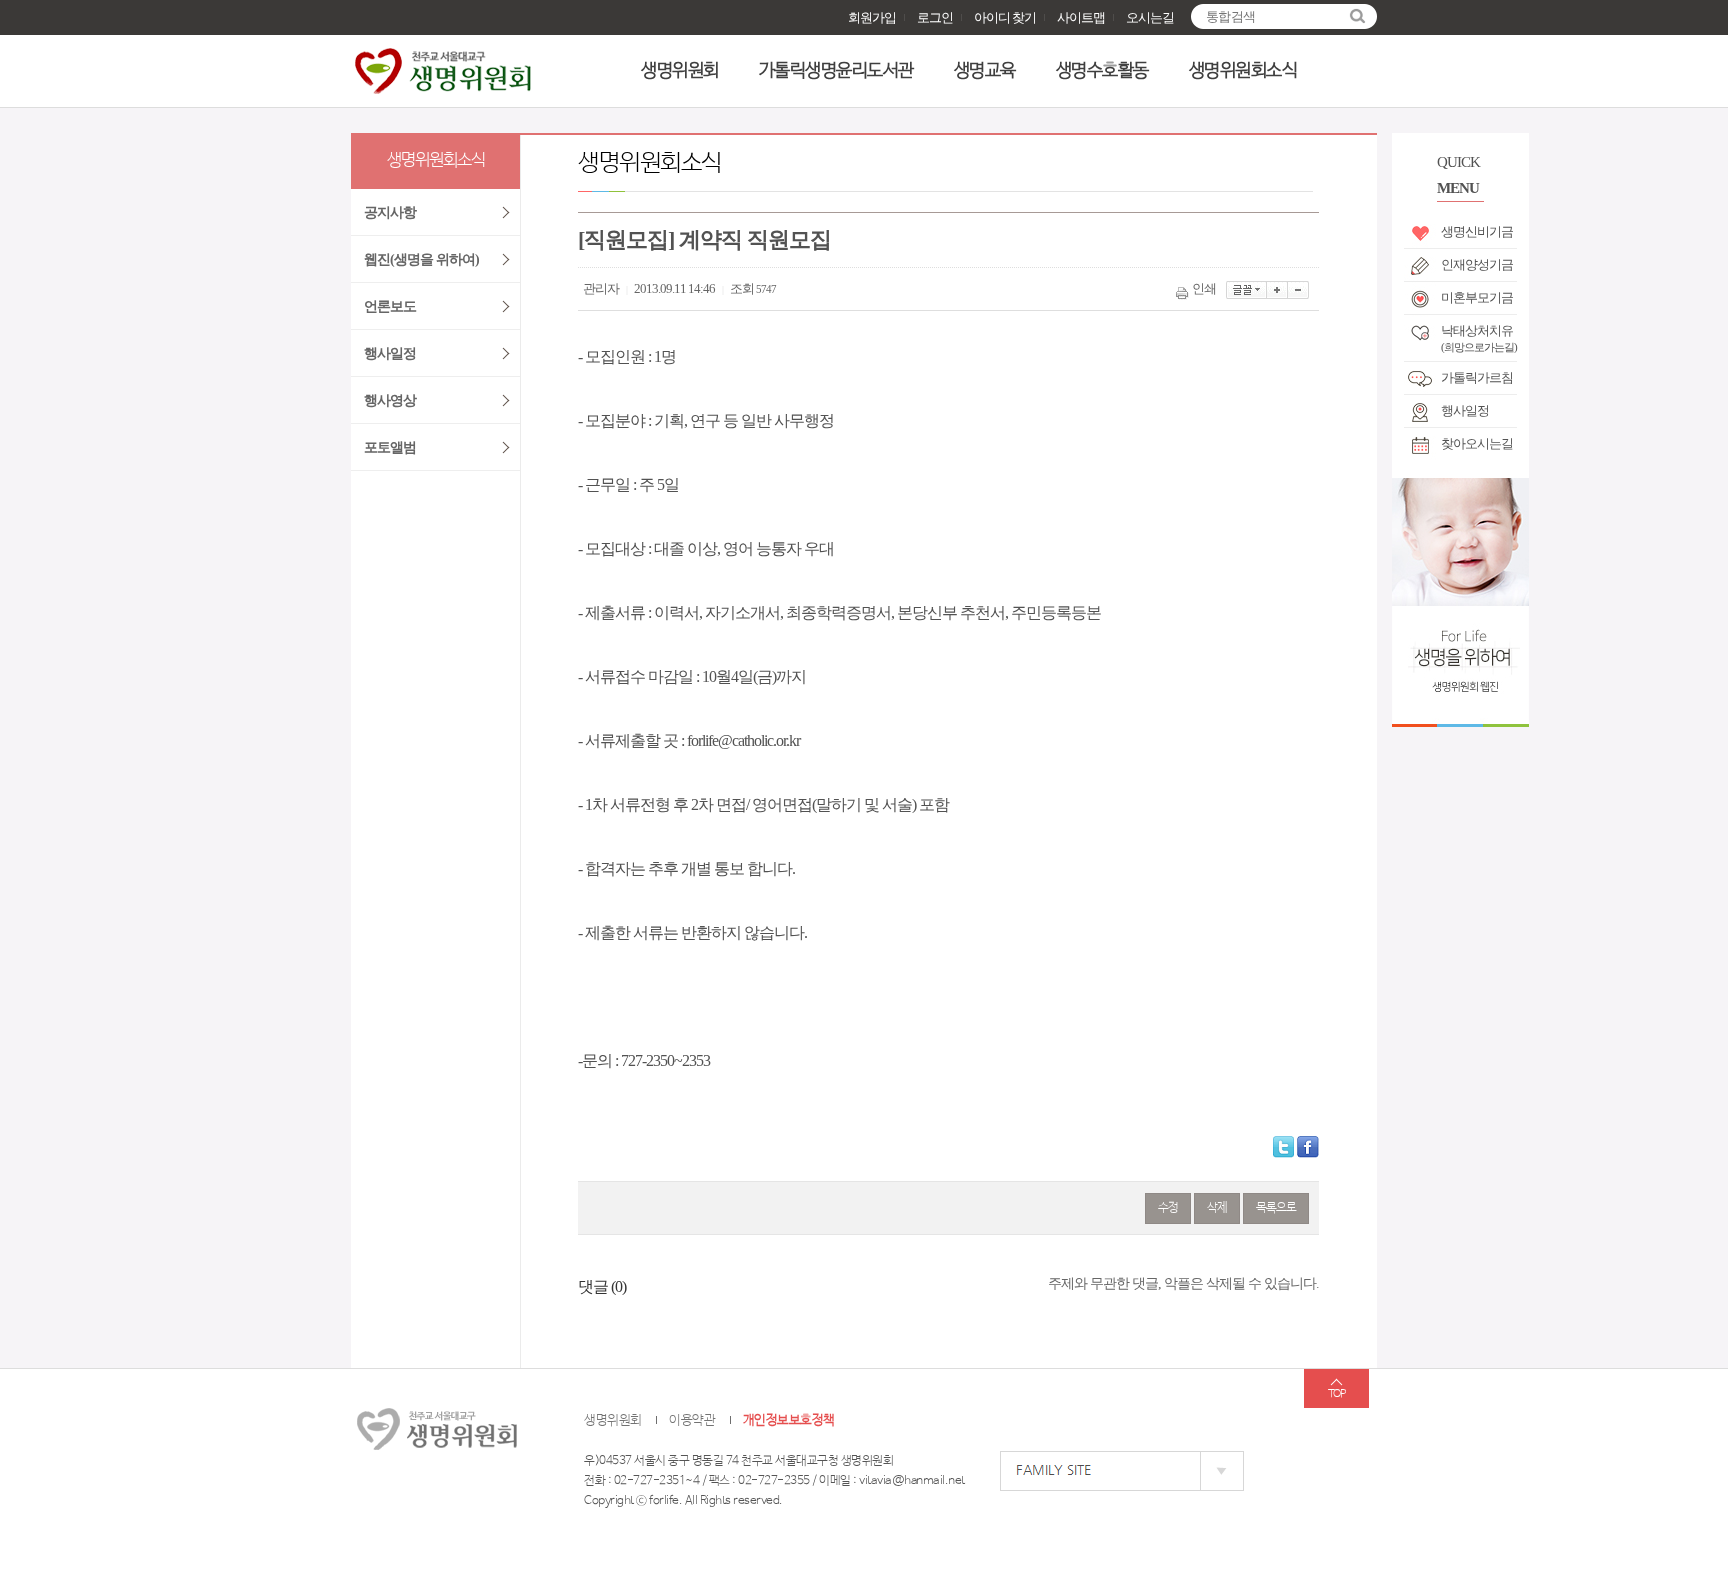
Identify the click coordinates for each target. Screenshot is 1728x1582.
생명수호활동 (1102, 71)
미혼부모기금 (1477, 297)
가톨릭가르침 (1477, 377)
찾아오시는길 (1477, 443)
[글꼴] (1246, 290)
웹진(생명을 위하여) (421, 259)
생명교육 (985, 71)
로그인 (935, 17)
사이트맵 (1081, 17)
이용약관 (692, 1420)
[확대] (1277, 290)
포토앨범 (390, 447)
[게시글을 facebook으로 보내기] (1308, 1147)
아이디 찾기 (1005, 17)
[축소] (1298, 290)
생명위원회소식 (1243, 71)
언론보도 (390, 306)
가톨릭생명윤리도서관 (836, 71)
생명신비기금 (1477, 231)
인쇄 (1204, 288)
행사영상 (390, 400)
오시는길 (1150, 17)
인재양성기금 (1477, 264)
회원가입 (872, 17)
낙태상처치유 (1479, 335)
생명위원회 (680, 71)
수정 (1168, 1208)
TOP (1336, 1394)
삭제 (1217, 1208)
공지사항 (390, 212)
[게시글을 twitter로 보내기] (1283, 1147)
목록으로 (1276, 1208)
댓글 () (602, 1286)
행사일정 (1465, 410)
